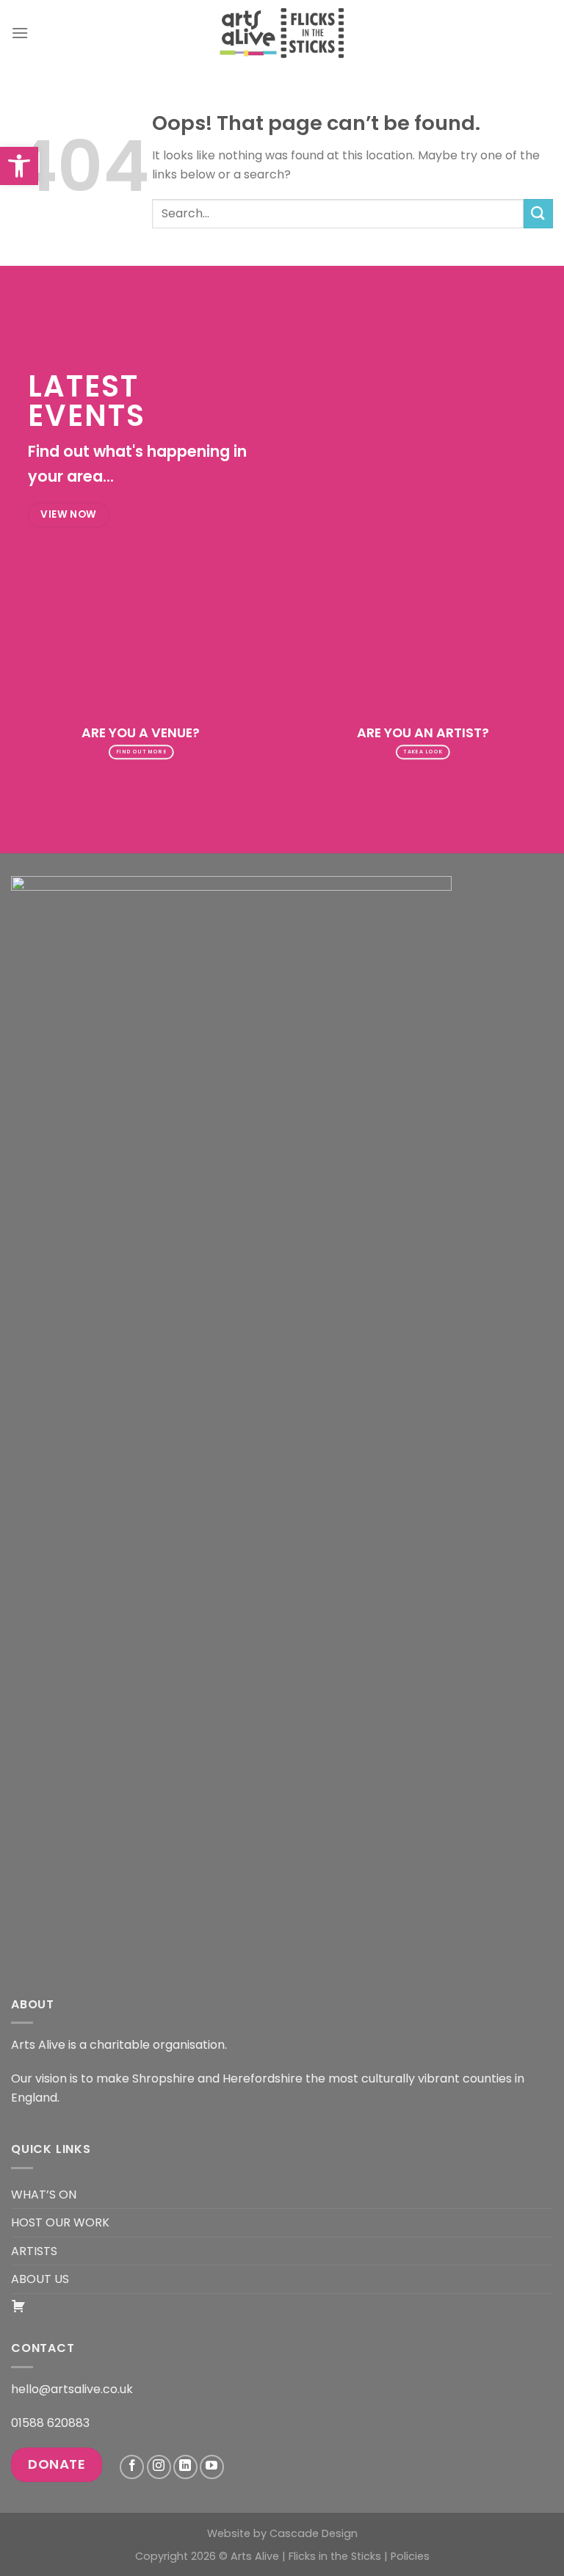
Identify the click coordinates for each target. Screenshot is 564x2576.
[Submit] (538, 213)
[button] (19, 166)
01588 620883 (50, 2423)
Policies (410, 2556)
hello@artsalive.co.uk (72, 2389)
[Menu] (20, 33)
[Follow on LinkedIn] (185, 2467)
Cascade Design (314, 2533)
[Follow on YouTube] (212, 2467)
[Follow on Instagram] (159, 2467)
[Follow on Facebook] (132, 2467)
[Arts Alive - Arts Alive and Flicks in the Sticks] (282, 33)
